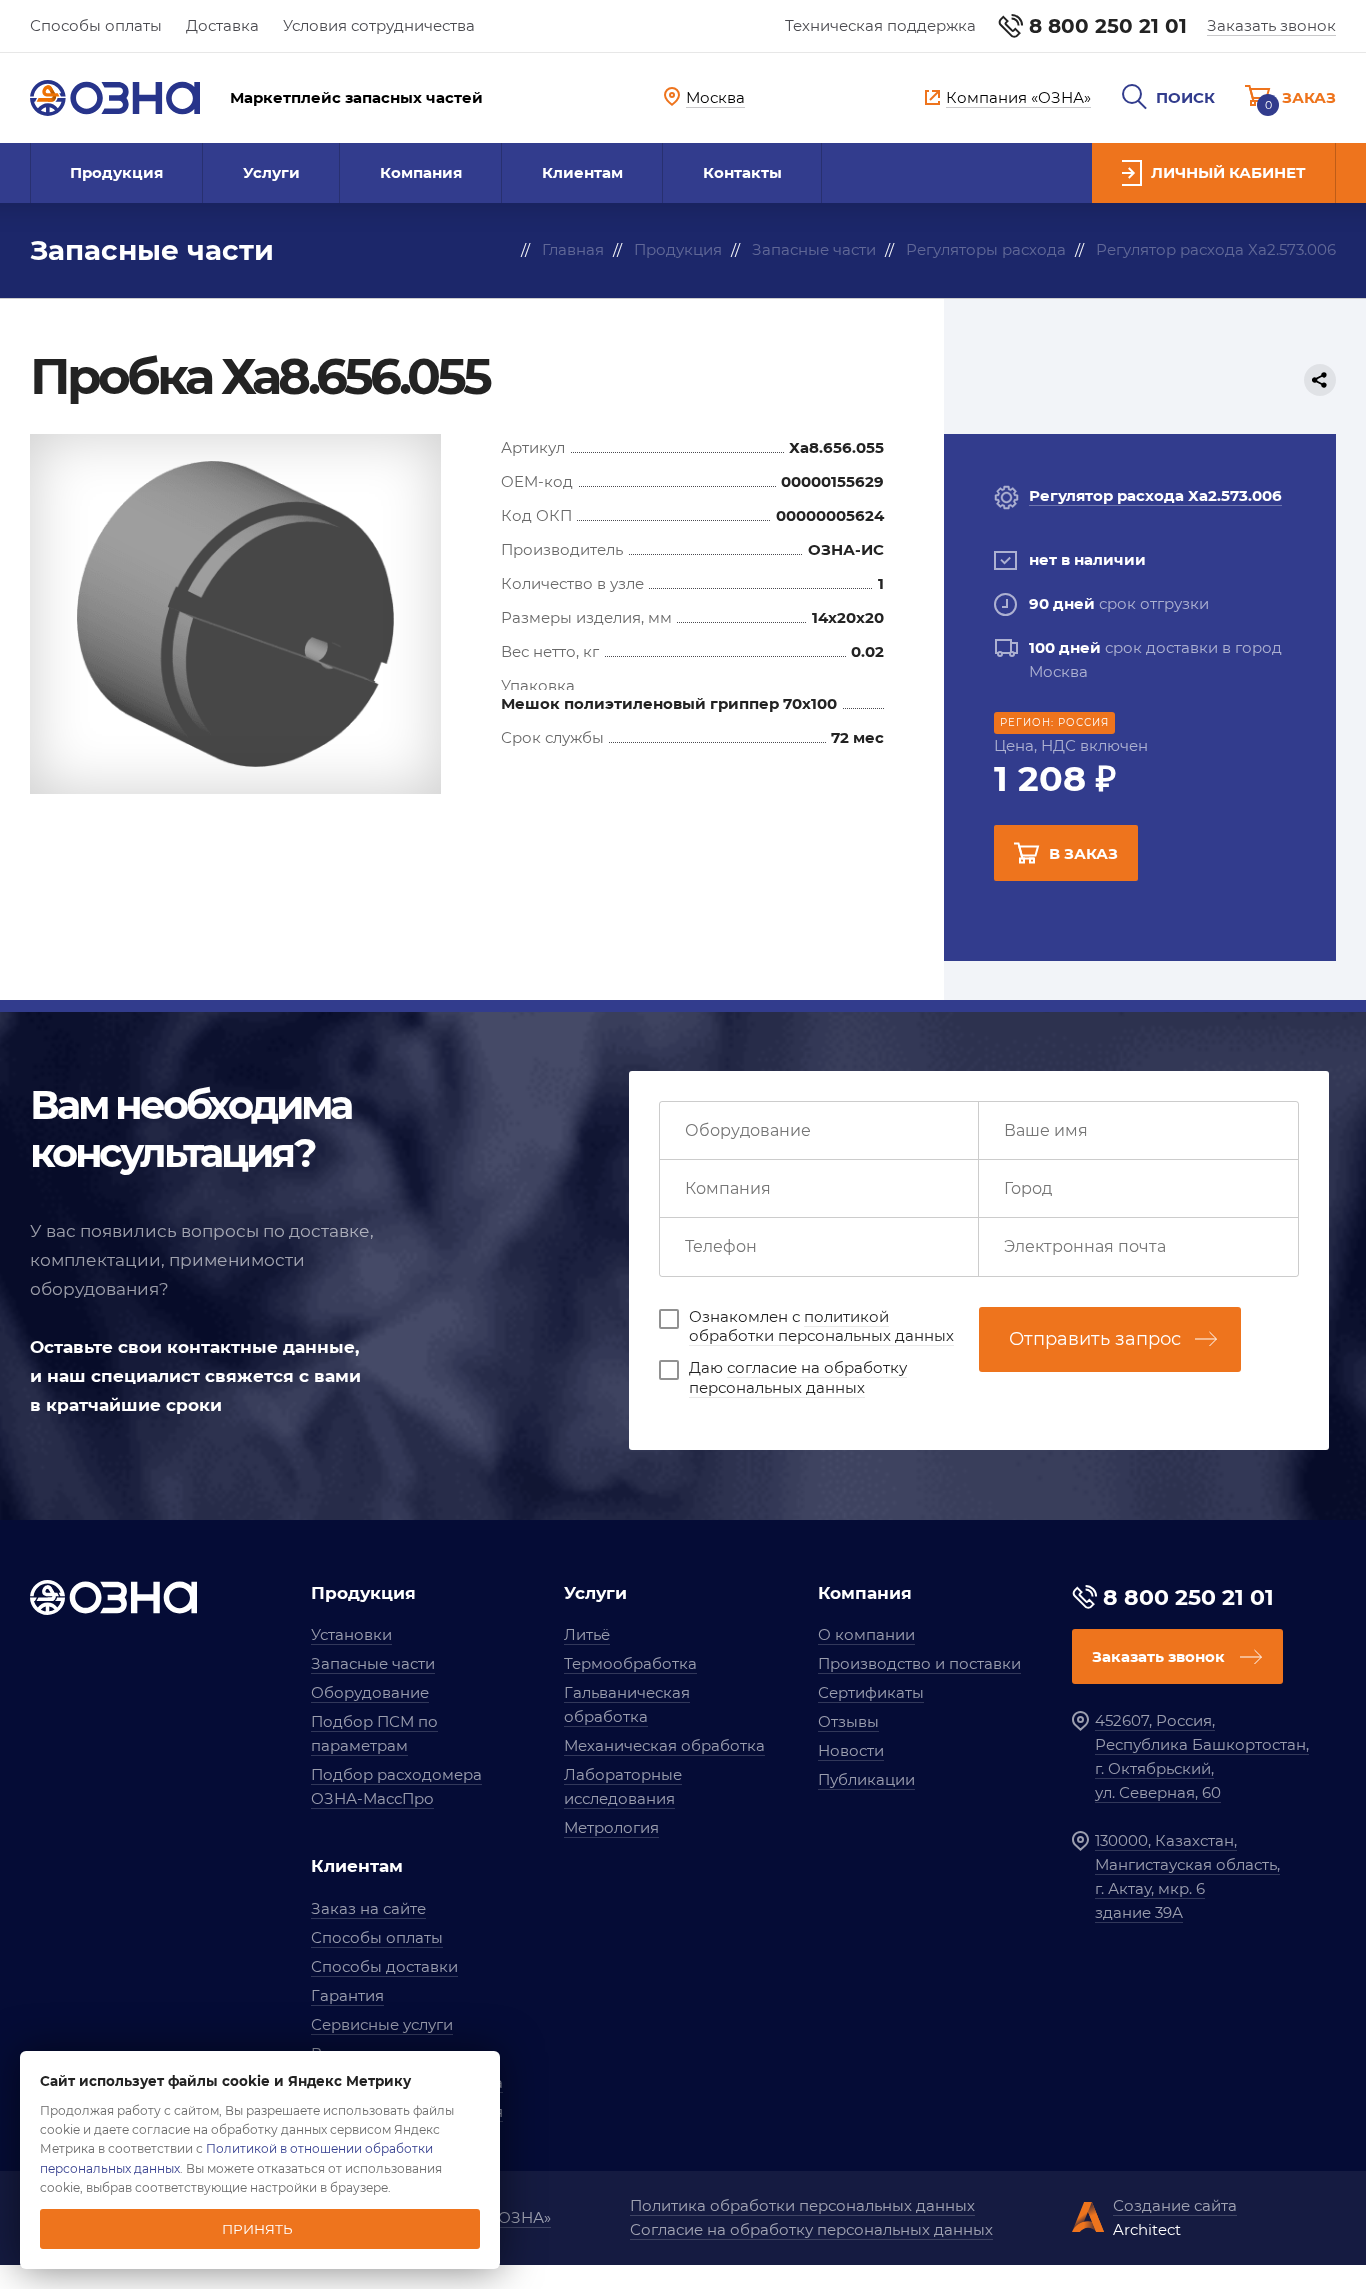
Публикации (866, 1779)
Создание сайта (1175, 2205)
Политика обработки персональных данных (802, 2205)
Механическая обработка (664, 1745)
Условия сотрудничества (379, 25)
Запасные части (373, 1663)
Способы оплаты (96, 25)
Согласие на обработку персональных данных (811, 2229)
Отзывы (848, 1721)
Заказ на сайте (368, 1908)
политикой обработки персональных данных (821, 1326)
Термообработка (630, 1663)
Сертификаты (871, 1692)
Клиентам (582, 172)
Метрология (611, 1827)
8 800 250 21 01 (1108, 26)
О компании (866, 1634)
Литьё (587, 1634)
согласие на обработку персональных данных (798, 1377)
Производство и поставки (919, 1663)
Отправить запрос (1095, 1339)
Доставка (222, 25)
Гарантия (347, 1995)
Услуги (271, 172)
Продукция (116, 172)
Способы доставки (384, 1966)
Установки (351, 1634)
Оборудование (370, 1692)
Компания (421, 172)
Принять (257, 2229)
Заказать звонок (1271, 25)
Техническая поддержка (880, 25)
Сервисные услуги (382, 2024)
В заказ (1083, 853)
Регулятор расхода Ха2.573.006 (1155, 495)
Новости (851, 1750)
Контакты (742, 172)
